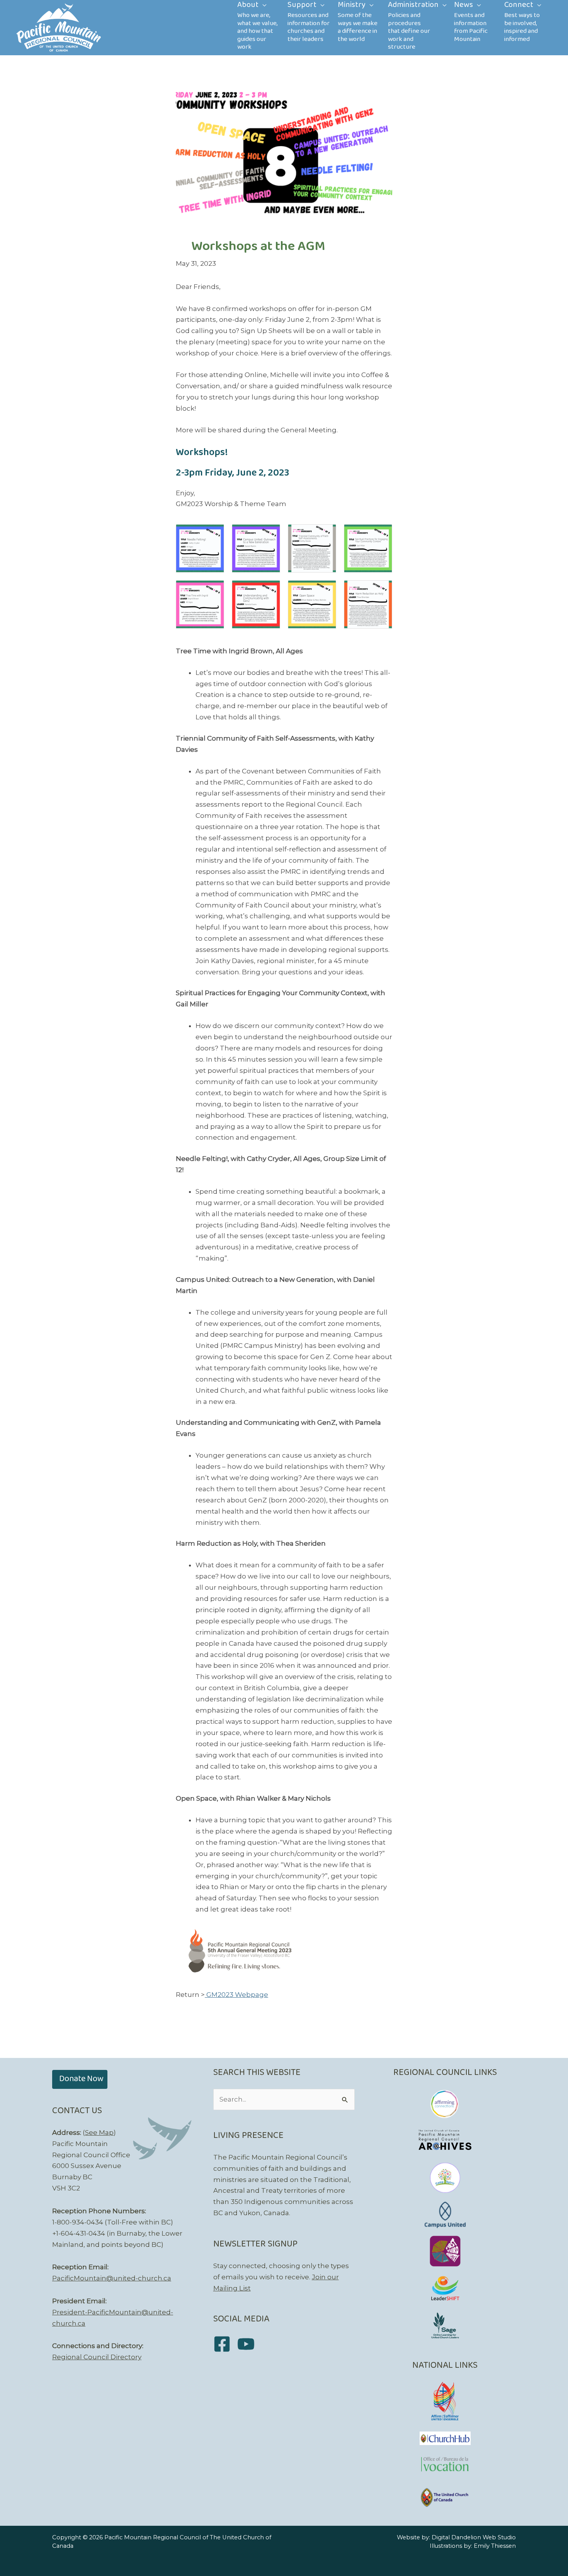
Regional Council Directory (97, 2357)
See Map (99, 2133)
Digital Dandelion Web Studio (474, 2537)
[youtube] (249, 2344)
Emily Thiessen (495, 2546)
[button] (80, 2079)
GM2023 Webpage (236, 1995)
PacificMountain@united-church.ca (112, 2278)
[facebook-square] (225, 2344)
